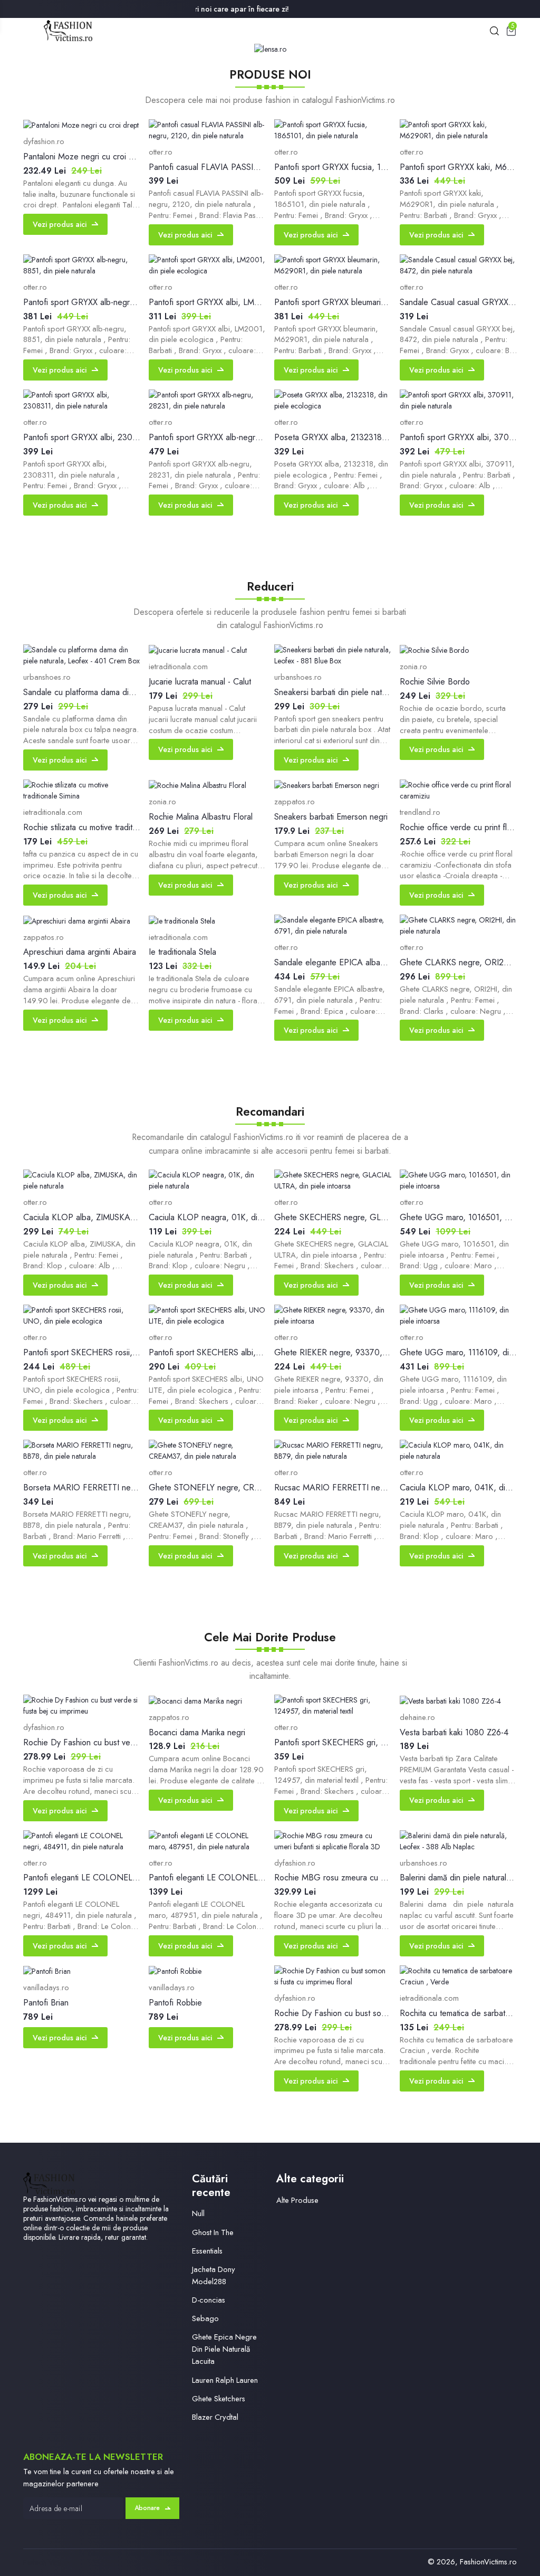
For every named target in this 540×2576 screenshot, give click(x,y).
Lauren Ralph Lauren (225, 2380)
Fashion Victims (47, 2562)
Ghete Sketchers (219, 2399)
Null (198, 2213)
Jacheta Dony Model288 (214, 2275)
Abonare (147, 2508)
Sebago (205, 2318)
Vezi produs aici (60, 224)
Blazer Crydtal (215, 2417)
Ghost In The (213, 2232)
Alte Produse (297, 2200)
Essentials (207, 2251)
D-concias (209, 2300)
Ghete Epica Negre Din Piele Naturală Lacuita (224, 2349)
